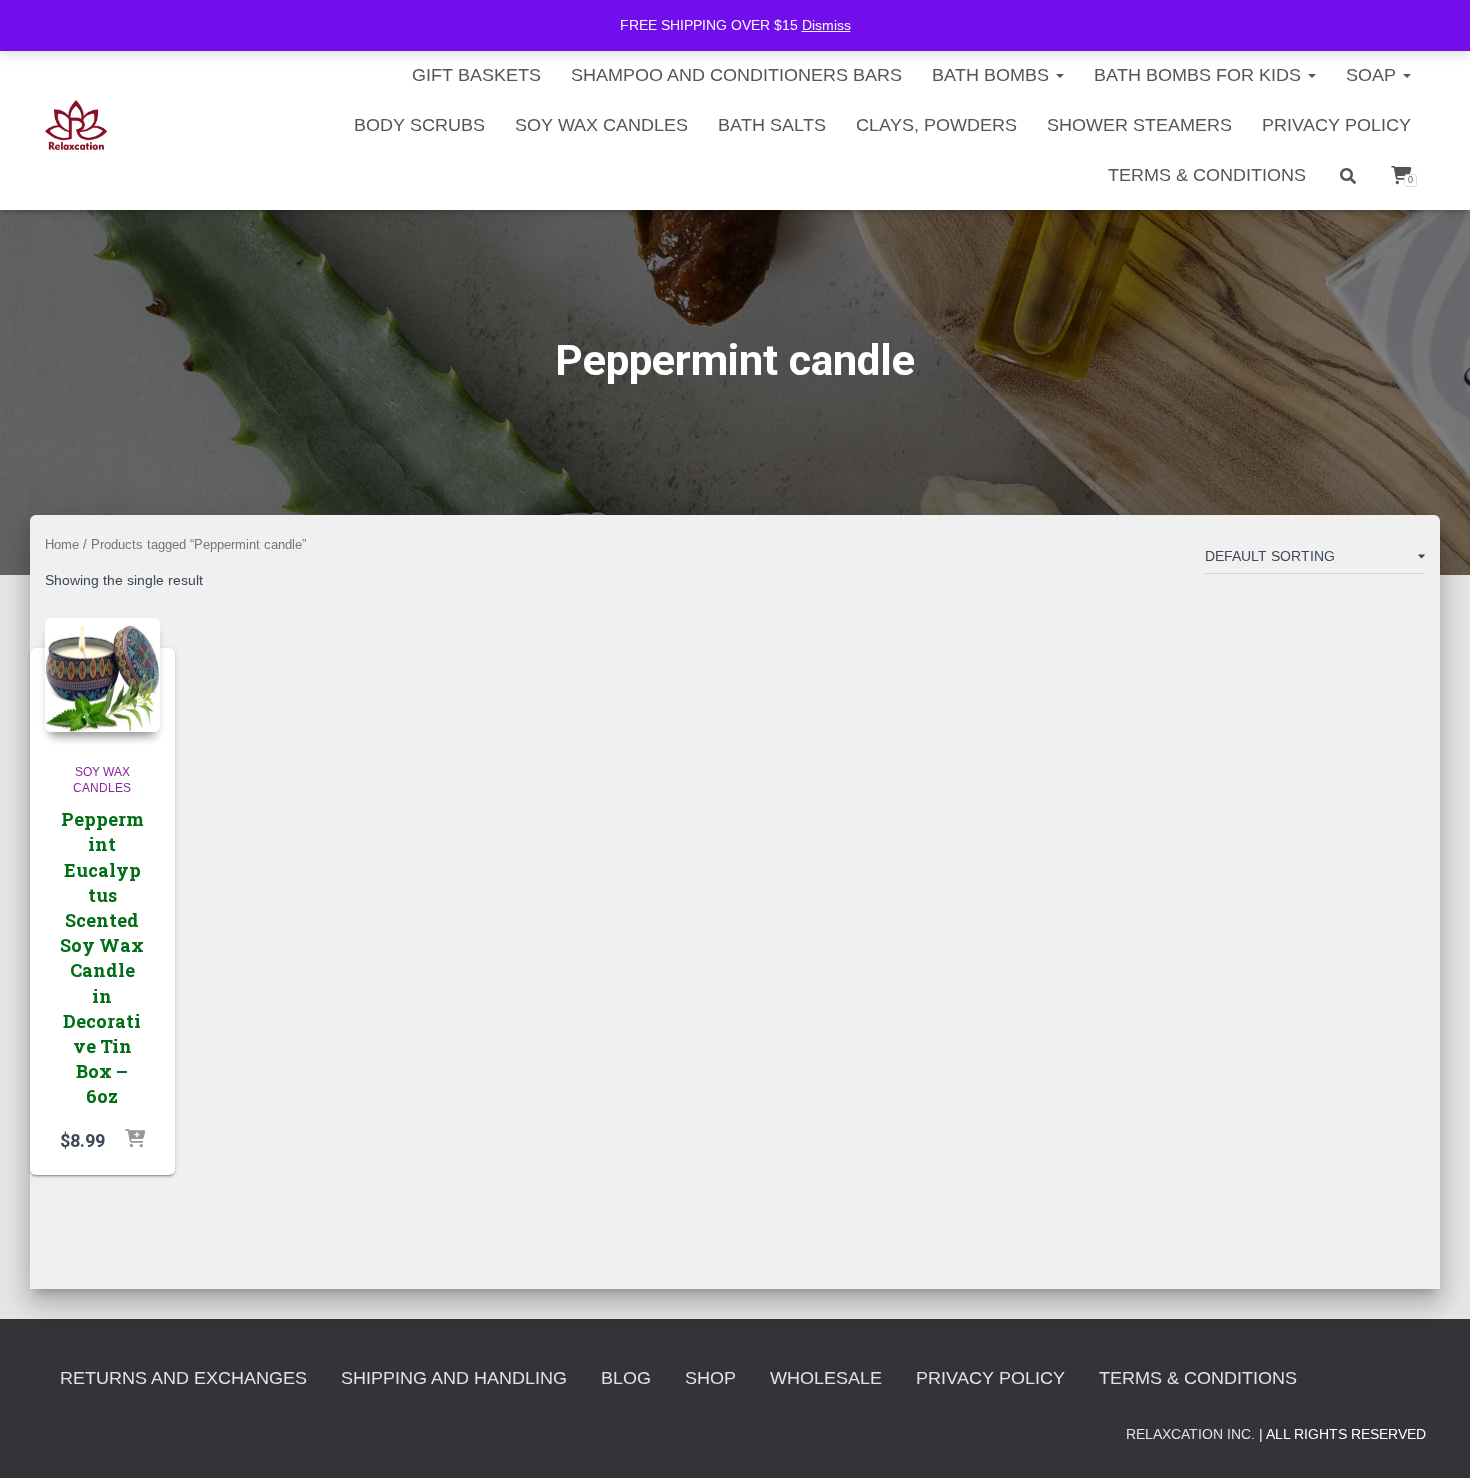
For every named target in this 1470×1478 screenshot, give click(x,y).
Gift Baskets (476, 75)
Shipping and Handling (454, 1378)
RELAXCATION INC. (1190, 1434)
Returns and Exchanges (183, 1378)
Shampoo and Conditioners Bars (736, 75)
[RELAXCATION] (76, 125)
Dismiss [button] (826, 25)
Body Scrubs (419, 125)
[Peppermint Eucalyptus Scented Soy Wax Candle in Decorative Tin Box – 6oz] (102, 675)
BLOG (626, 1378)
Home (62, 544)
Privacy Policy (1336, 125)
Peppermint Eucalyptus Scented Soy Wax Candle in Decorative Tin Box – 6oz (102, 957)
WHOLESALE (826, 1378)
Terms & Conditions (1207, 175)
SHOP (710, 1378)
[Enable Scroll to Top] (1430, 1438)
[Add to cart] (135, 1140)
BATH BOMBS (993, 75)
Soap (1373, 75)
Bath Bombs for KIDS (1200, 75)
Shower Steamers (1139, 125)
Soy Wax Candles (601, 125)
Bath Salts (772, 125)
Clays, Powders (936, 125)
